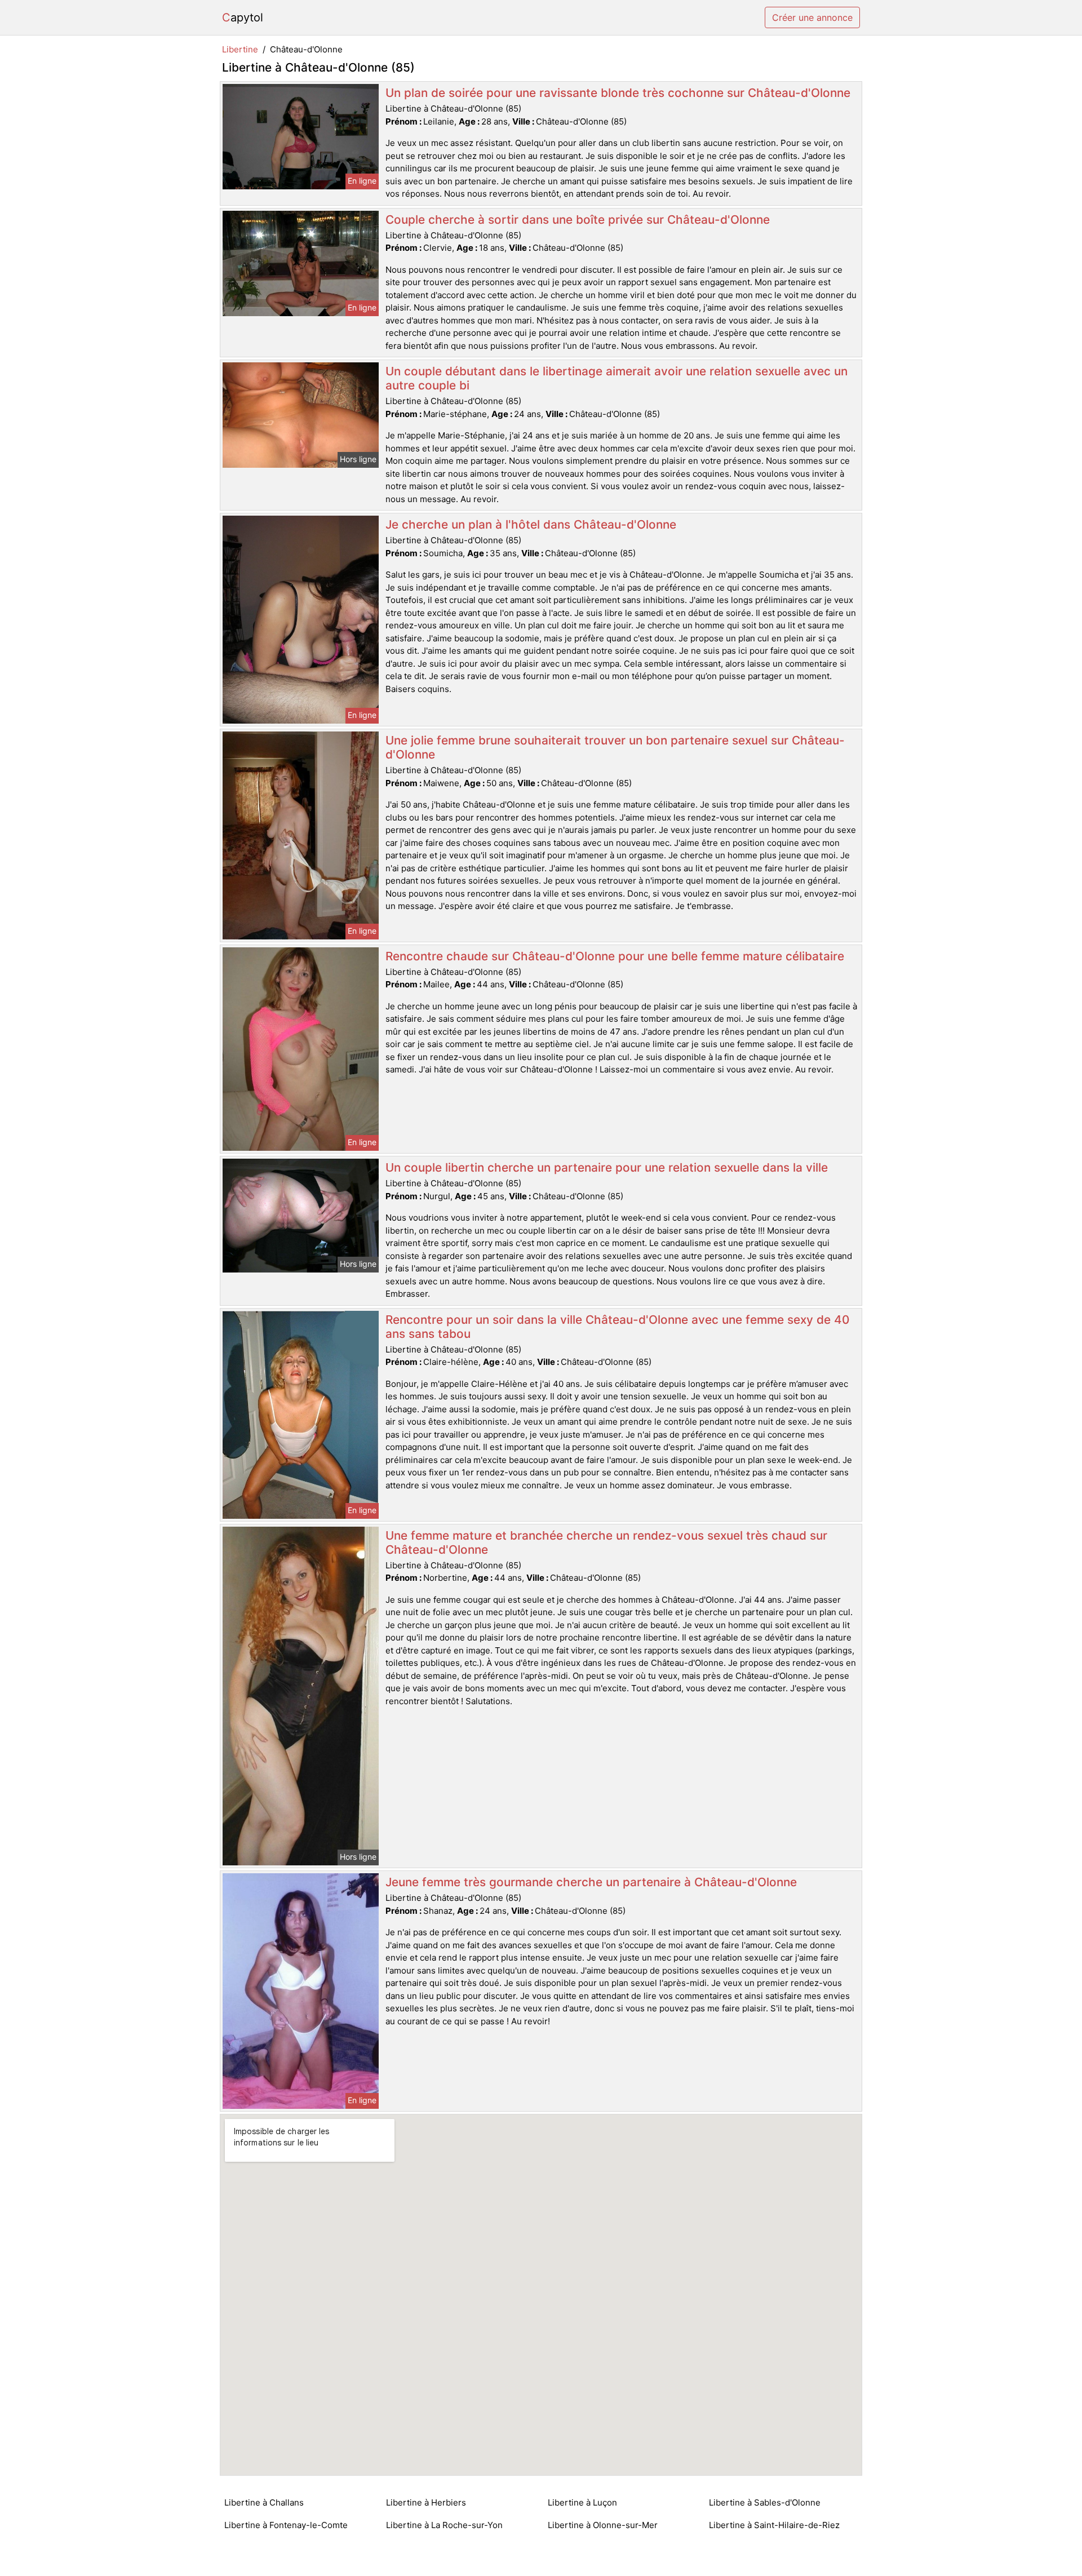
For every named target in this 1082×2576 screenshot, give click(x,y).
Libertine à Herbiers (426, 2502)
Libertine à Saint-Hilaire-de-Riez (774, 2525)
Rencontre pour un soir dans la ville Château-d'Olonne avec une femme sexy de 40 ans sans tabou (617, 1327)
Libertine (240, 49)
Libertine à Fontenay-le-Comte (286, 2525)
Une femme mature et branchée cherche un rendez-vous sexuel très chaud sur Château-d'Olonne (606, 1542)
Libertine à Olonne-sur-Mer (603, 2525)
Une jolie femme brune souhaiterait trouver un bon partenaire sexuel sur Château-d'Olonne (615, 747)
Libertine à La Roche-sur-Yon (444, 2525)
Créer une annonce (812, 17)
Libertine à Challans (264, 2502)
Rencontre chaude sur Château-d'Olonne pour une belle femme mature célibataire (615, 956)
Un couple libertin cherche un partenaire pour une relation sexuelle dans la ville (607, 1167)
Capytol (243, 17)
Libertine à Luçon (582, 2502)
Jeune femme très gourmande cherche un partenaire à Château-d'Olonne (591, 1882)
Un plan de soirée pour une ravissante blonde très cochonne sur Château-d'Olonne (618, 93)
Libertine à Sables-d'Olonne (765, 2502)
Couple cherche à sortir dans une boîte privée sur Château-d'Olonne (578, 220)
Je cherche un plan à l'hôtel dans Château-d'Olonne (531, 524)
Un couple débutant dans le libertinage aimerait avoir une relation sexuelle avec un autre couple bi (617, 378)
